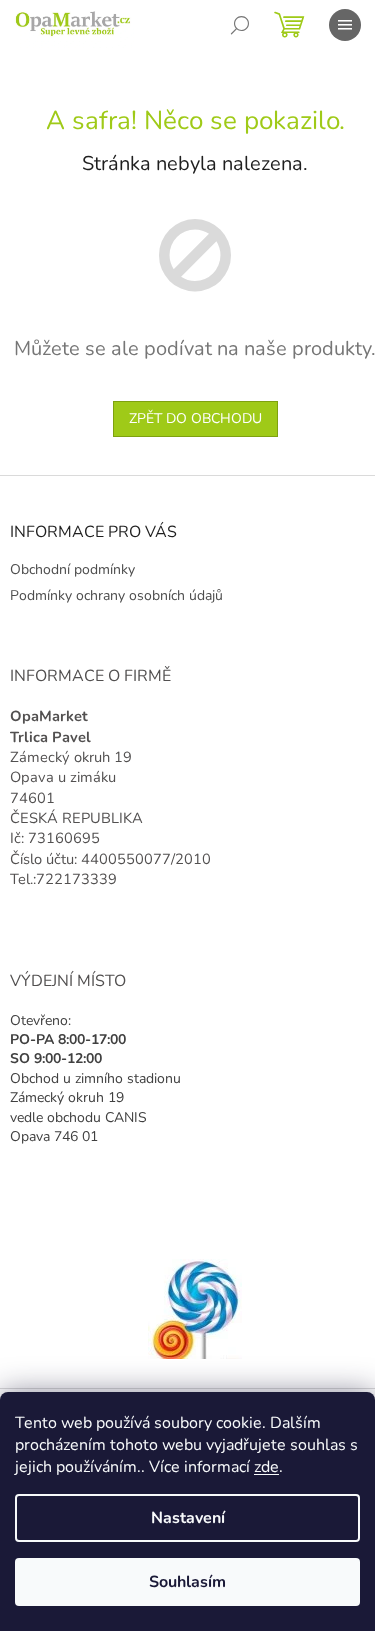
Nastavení (188, 1518)
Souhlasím (187, 1582)
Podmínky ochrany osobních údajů (116, 595)
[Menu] (345, 25)
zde (266, 1467)
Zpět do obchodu (195, 418)
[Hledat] (240, 25)
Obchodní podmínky (72, 569)
